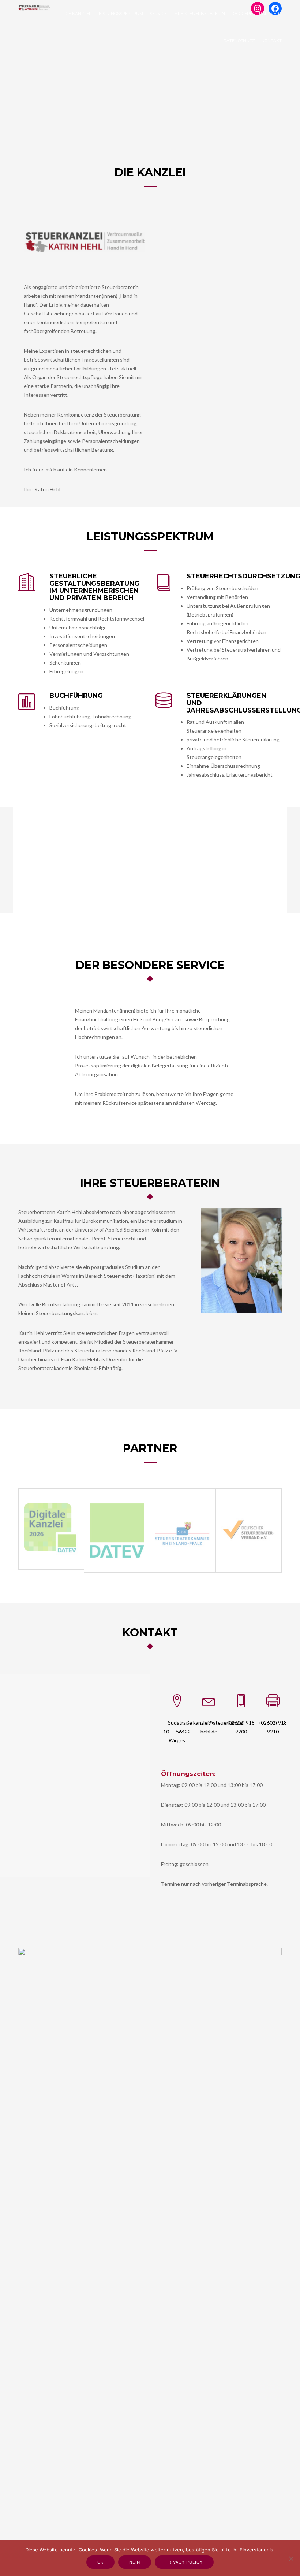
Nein (135, 2562)
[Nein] (291, 2558)
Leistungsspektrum (120, 14)
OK (100, 2562)
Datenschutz (239, 41)
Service (158, 14)
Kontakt (272, 41)
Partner (269, 14)
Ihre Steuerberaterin (199, 14)
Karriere (242, 14)
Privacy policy (184, 2562)
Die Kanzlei (77, 14)
